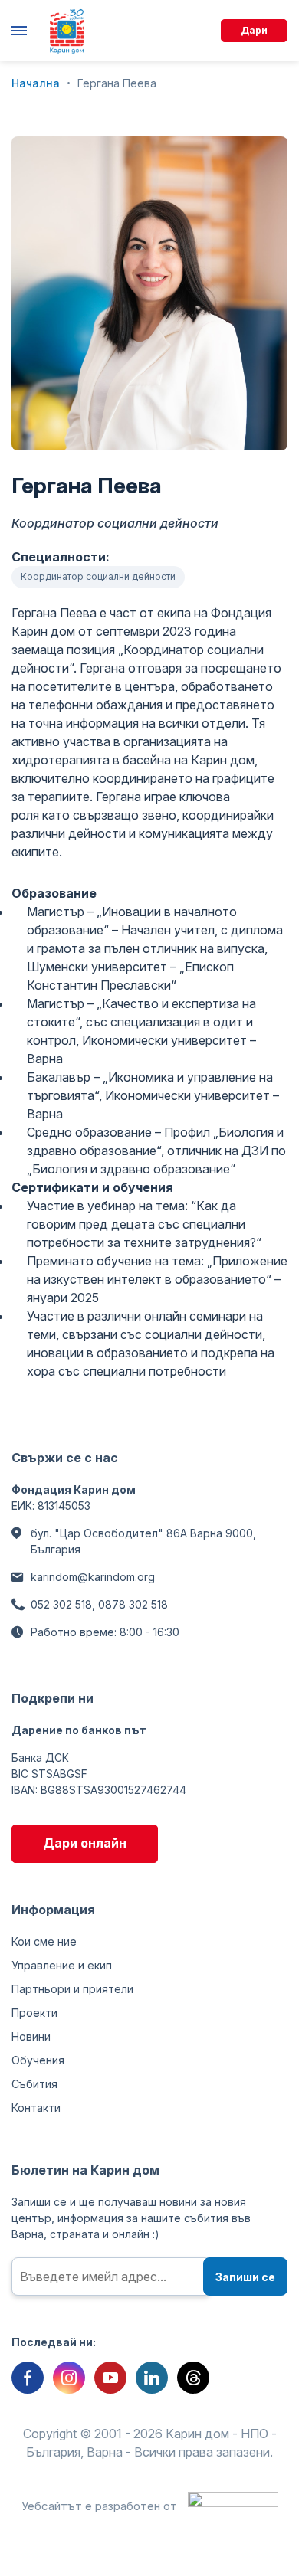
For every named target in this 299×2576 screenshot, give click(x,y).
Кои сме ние (44, 1941)
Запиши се (245, 2277)
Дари (254, 30)
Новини (31, 2036)
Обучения (38, 2060)
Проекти (34, 2013)
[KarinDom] (67, 31)
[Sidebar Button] (23, 31)
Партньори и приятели (72, 1989)
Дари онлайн (85, 1843)
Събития (34, 2084)
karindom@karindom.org (93, 1577)
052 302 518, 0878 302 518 (99, 1604)
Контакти (36, 2108)
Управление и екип (62, 1965)
